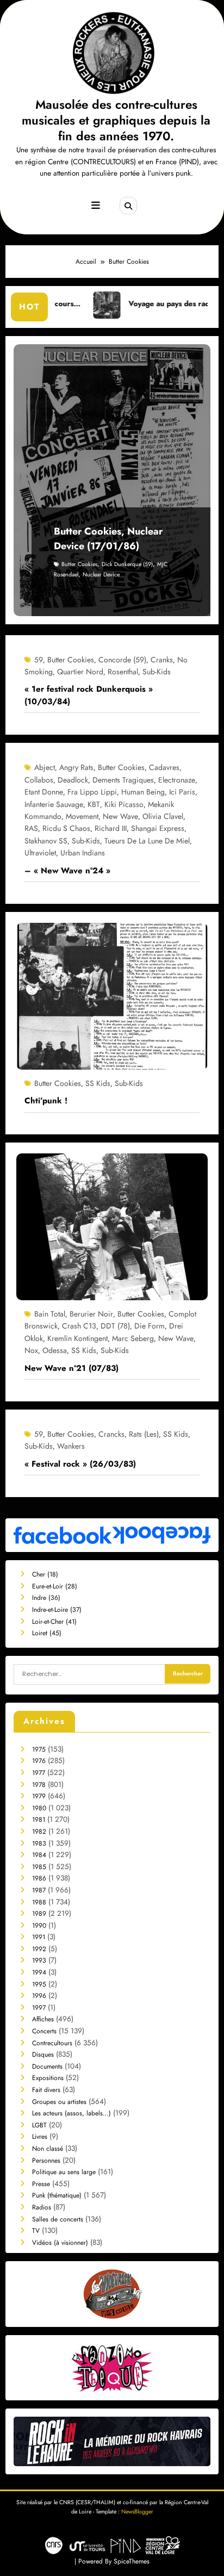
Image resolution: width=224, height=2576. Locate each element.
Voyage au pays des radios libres (134, 304)
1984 (39, 1855)
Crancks (111, 1434)
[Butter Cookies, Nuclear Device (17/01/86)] (112, 480)
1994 (39, 1972)
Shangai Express (158, 828)
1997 (39, 2008)
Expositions (48, 2078)
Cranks (162, 660)
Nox (31, 1350)
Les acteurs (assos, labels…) (71, 2113)
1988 (39, 1902)
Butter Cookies (79, 564)
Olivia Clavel (163, 816)
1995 (39, 1984)
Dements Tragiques (123, 780)
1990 (39, 1926)
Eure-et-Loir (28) (55, 1586)
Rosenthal (123, 672)
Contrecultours (52, 2043)
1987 (39, 1890)
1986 (39, 1878)
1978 (39, 1785)
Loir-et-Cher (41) (54, 1622)
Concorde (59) (122, 660)
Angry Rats (76, 767)
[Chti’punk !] (112, 996)
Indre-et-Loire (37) (57, 1610)
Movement (82, 816)
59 (39, 660)
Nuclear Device (101, 575)
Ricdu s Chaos (66, 828)
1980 (39, 1808)
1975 (39, 1749)
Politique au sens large (64, 2172)
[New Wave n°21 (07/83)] (112, 1226)
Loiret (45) (47, 1633)
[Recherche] (128, 206)
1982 (39, 1832)
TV (36, 2231)
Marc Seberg (133, 1338)
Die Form (150, 1326)
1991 (39, 1937)
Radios (42, 2207)
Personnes (46, 2161)
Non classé (48, 2149)
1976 (39, 1761)
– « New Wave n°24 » (67, 871)
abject (45, 767)
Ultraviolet (40, 853)
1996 (39, 1996)
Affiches (43, 2019)
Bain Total (50, 1314)
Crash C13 (79, 1326)
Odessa (55, 1350)
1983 (39, 1843)
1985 (39, 1867)
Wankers (71, 1446)
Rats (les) (144, 1434)
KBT (94, 804)
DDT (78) (115, 1326)
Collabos (39, 780)
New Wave (120, 816)
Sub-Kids (157, 672)
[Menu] (96, 206)
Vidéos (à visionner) (60, 2243)
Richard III (111, 828)
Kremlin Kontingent (77, 1338)
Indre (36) (46, 1598)
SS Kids (98, 1083)
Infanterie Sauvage (54, 804)
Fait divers (46, 2090)
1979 (39, 1796)
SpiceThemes (132, 2561)
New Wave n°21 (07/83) (71, 1368)
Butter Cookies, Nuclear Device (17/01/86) (108, 539)
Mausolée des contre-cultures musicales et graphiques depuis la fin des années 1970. (116, 120)
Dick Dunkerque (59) (127, 564)
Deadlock (73, 780)
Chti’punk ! (46, 1101)
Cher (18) (45, 1574)
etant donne (44, 792)
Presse (41, 2184)
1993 (39, 1960)
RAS (31, 828)
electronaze (177, 780)
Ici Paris (182, 792)
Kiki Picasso (124, 804)
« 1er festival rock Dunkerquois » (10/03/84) (89, 695)
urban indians (83, 853)
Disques (43, 2054)
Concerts (44, 2031)
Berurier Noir (91, 1314)
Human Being (143, 792)
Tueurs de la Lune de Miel (147, 841)
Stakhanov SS (46, 841)
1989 (39, 1914)
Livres (40, 2137)
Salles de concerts (58, 2219)
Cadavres (164, 767)
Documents (47, 2066)
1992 (39, 1949)
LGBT (39, 2125)
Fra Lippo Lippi (92, 792)
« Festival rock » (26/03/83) (80, 1464)
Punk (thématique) (57, 2195)
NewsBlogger (137, 2512)
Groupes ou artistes (59, 2102)
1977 (39, 1773)
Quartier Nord (80, 672)
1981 (39, 1820)
